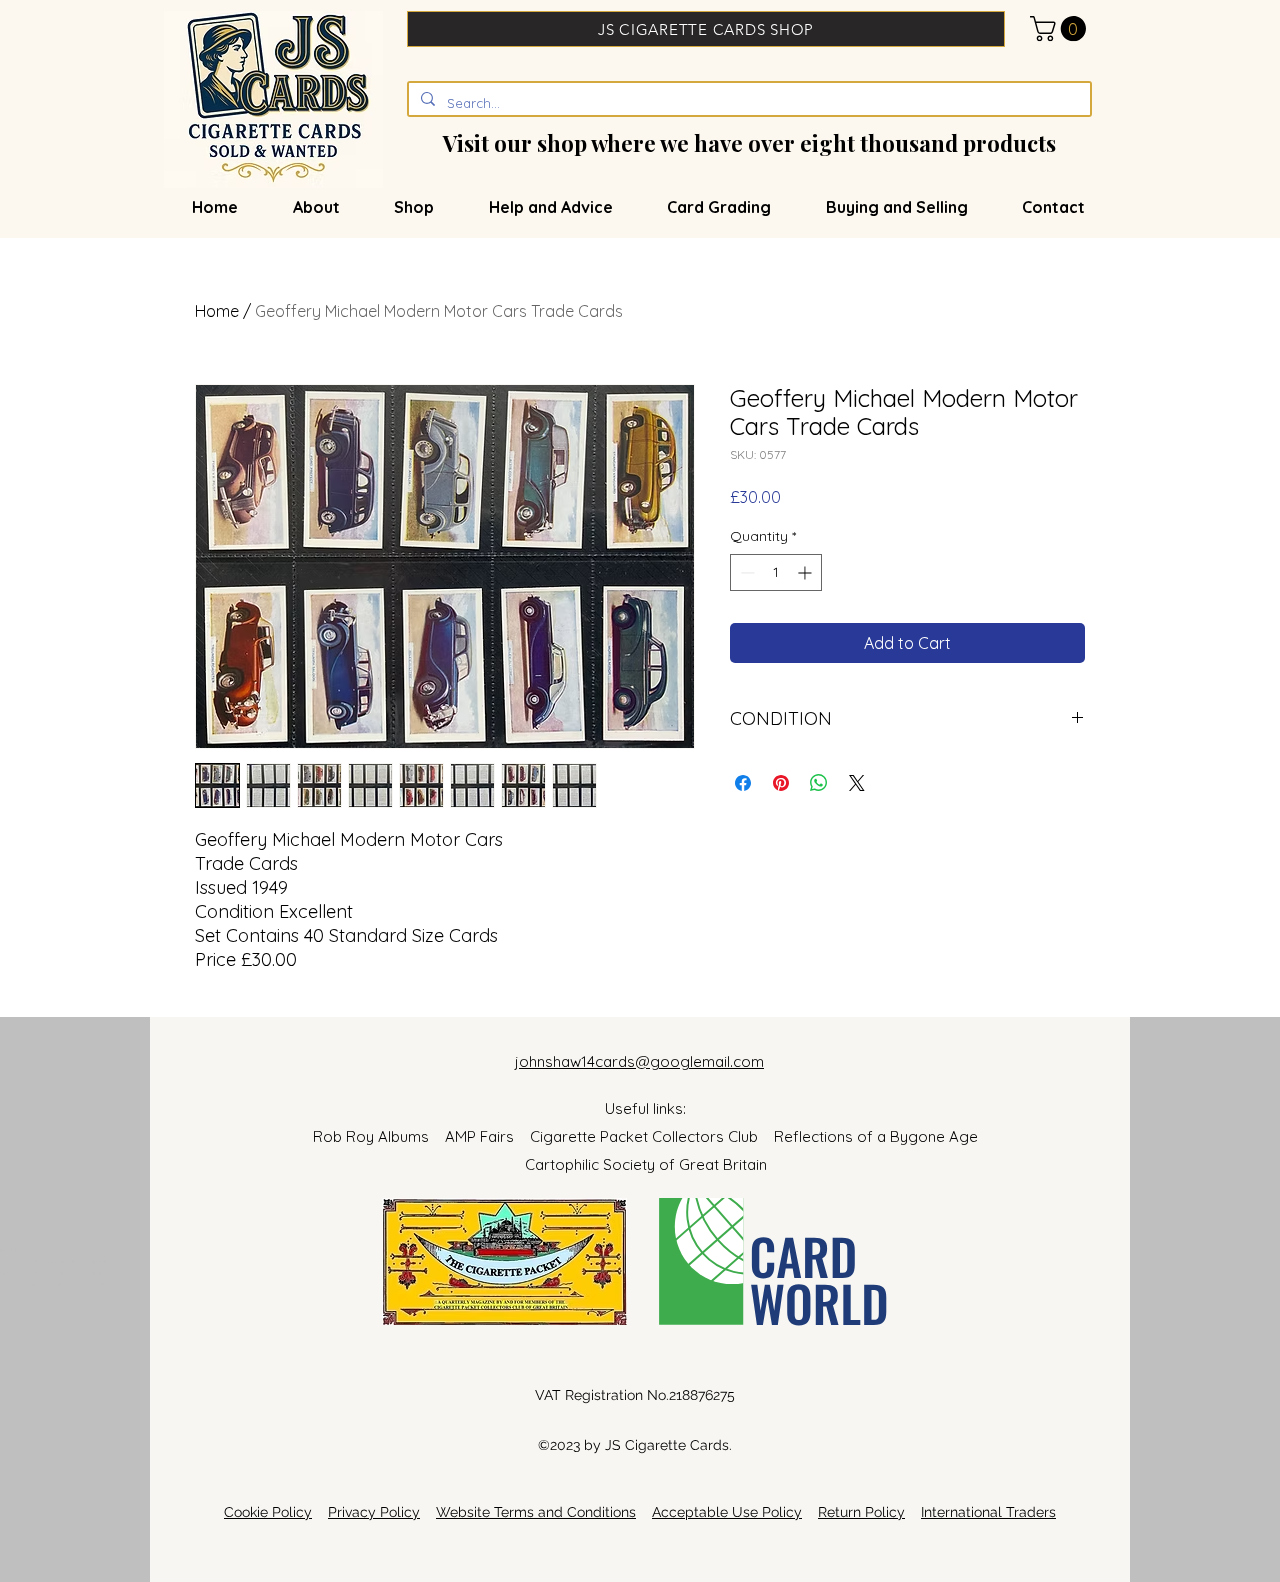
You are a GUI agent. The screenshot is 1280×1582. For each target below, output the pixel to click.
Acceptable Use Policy (727, 1512)
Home (217, 311)
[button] (1061, 28)
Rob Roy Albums (379, 1136)
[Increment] (806, 572)
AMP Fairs (487, 1136)
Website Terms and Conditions (536, 1512)
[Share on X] (857, 783)
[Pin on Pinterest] (781, 783)
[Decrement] (745, 572)
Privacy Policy (374, 1512)
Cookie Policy (268, 1512)
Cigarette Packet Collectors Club (652, 1136)
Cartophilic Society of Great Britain (646, 1164)
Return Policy (861, 1512)
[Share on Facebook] (743, 783)
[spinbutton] (776, 572)
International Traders (988, 1512)
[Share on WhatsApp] (819, 783)
